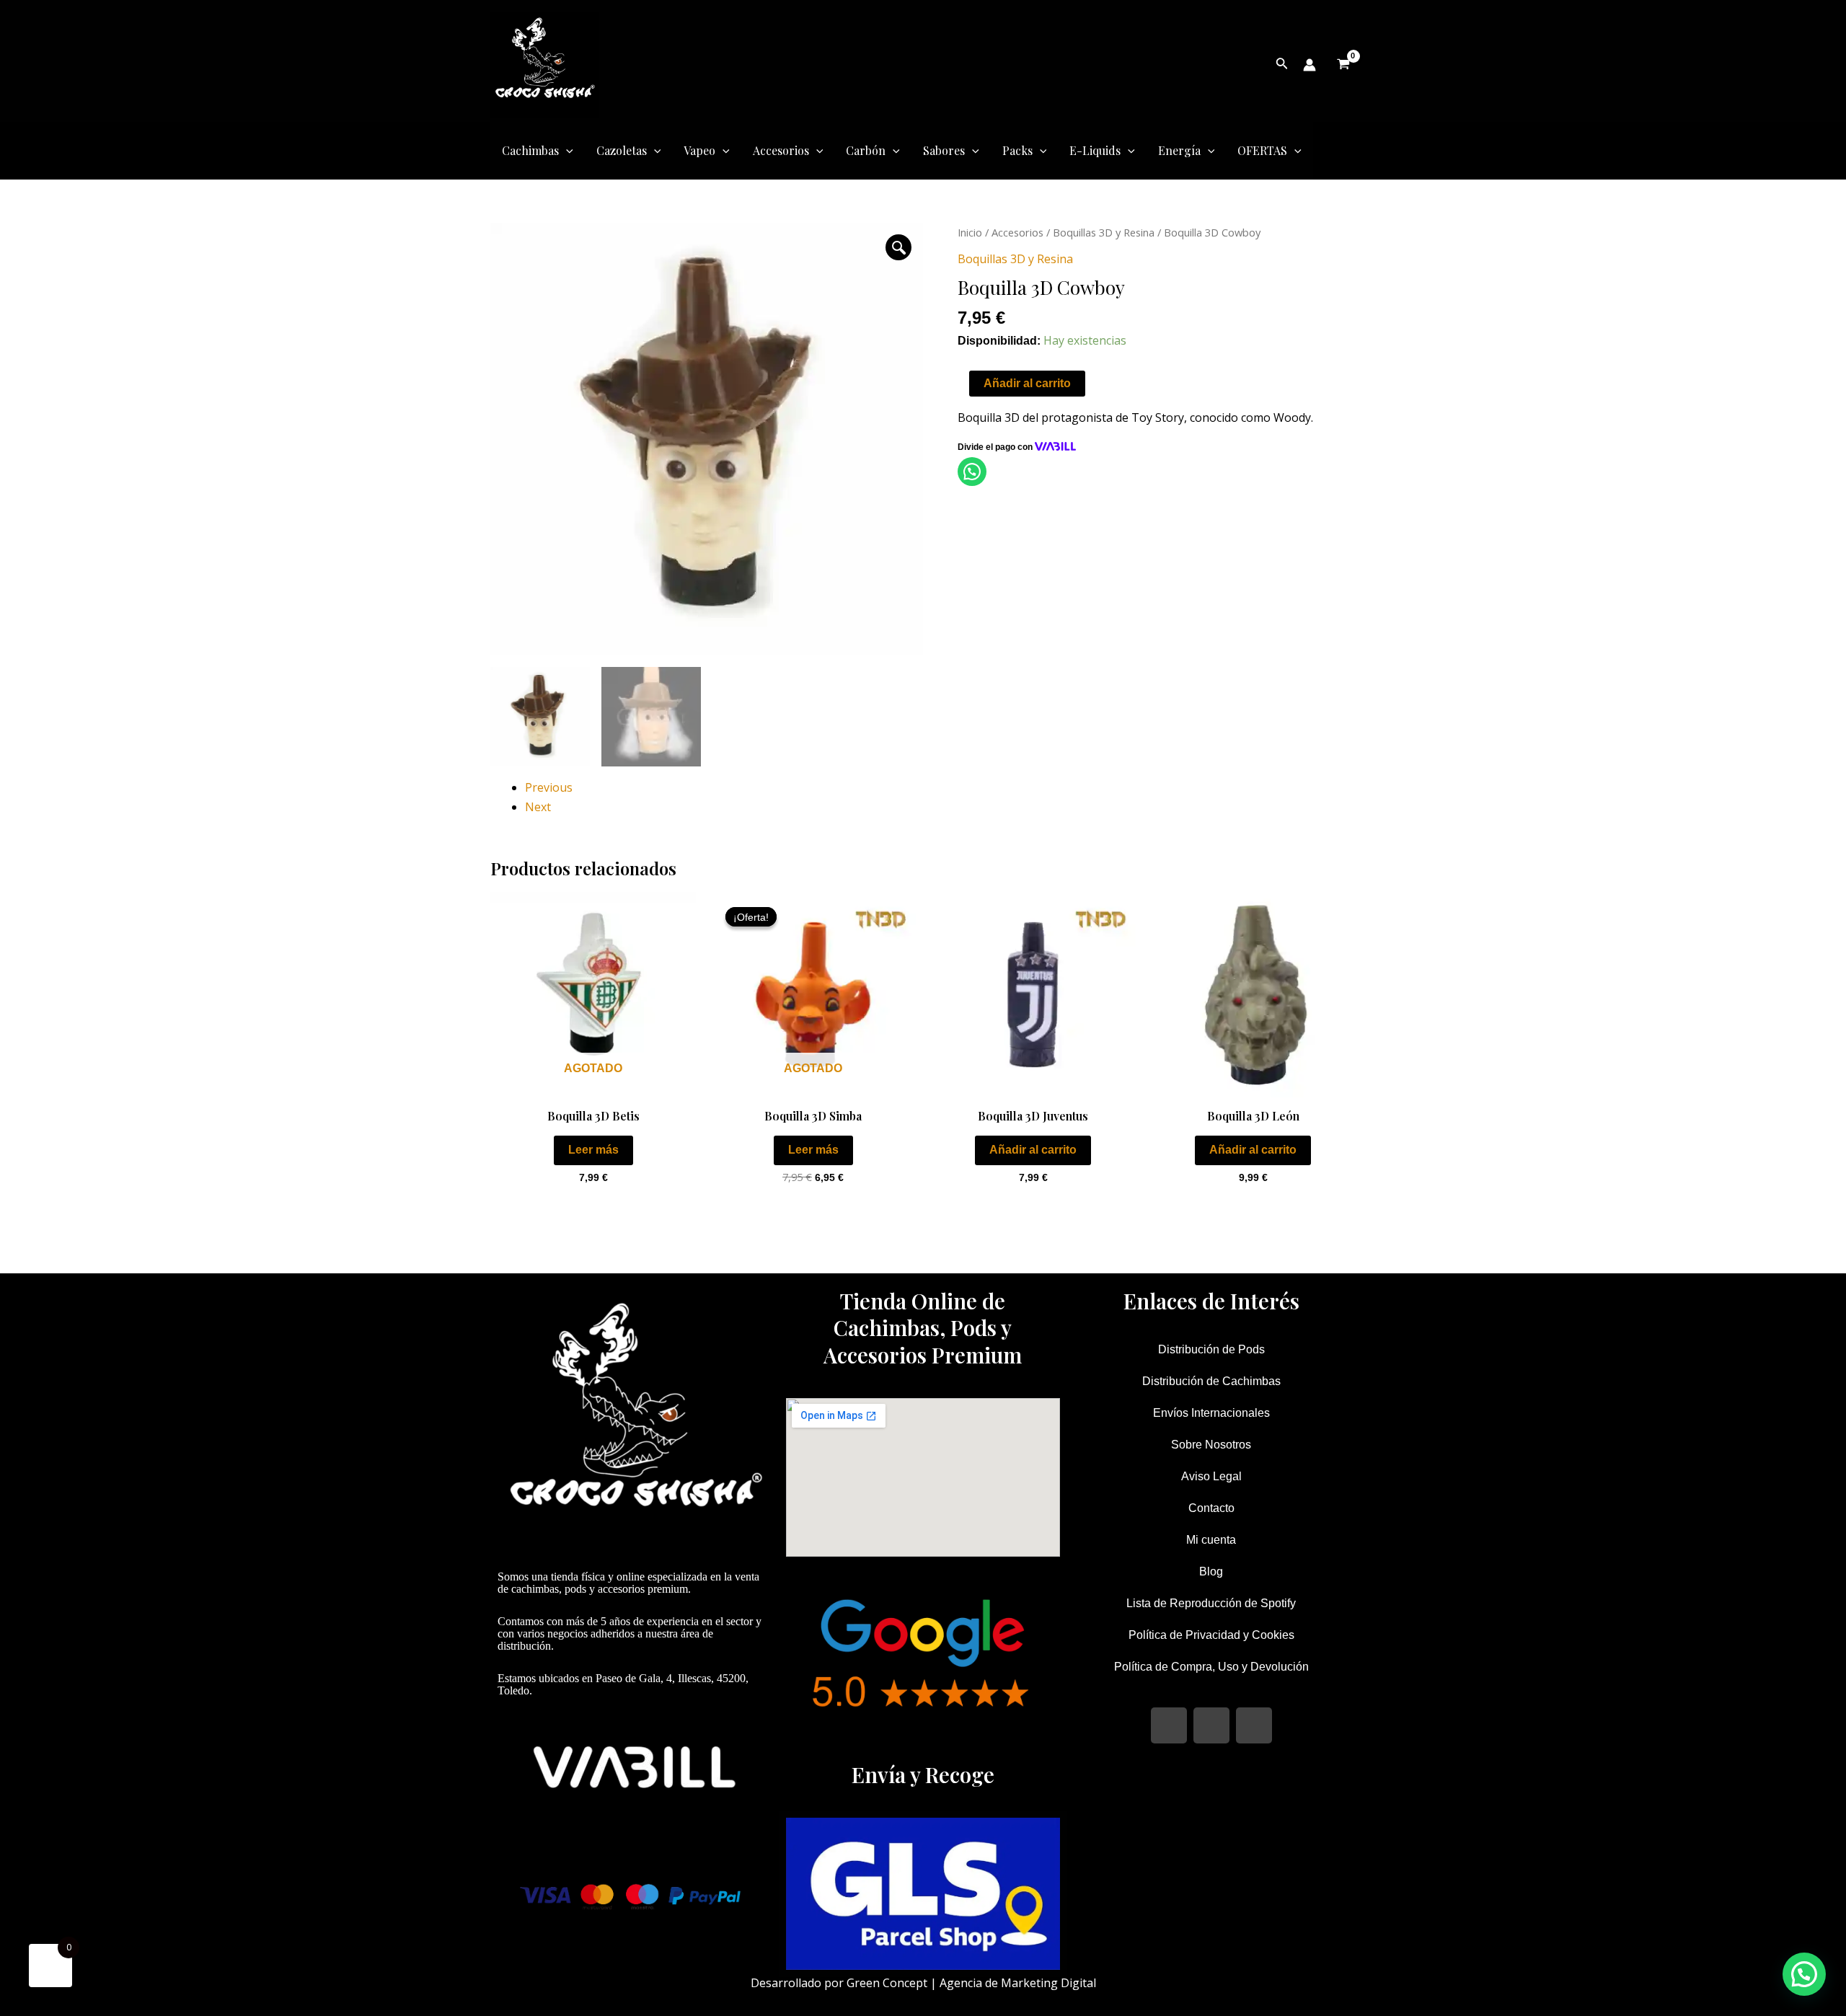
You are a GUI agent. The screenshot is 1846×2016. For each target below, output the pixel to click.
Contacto (1211, 1508)
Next (538, 807)
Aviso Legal (1211, 1476)
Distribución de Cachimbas (1211, 1381)
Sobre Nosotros (1211, 1445)
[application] (566, 151)
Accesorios (781, 150)
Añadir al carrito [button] (1033, 1150)
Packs (1017, 150)
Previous (549, 787)
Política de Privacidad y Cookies (1211, 1635)
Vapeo (699, 150)
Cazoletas (622, 150)
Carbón (866, 150)
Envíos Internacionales (1211, 1413)
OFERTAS (1262, 150)
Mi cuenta (1211, 1540)
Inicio (970, 232)
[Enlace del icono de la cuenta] (1310, 65)
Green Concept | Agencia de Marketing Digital (971, 1983)
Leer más (593, 1150)
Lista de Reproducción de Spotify (1211, 1603)
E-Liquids (1095, 150)
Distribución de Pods (1211, 1349)
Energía (1179, 150)
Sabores (944, 150)
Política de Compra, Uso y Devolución (1211, 1667)
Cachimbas (530, 150)
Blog (1211, 1571)
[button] (898, 247)
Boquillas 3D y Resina (1104, 232)
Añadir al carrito (1027, 383)
